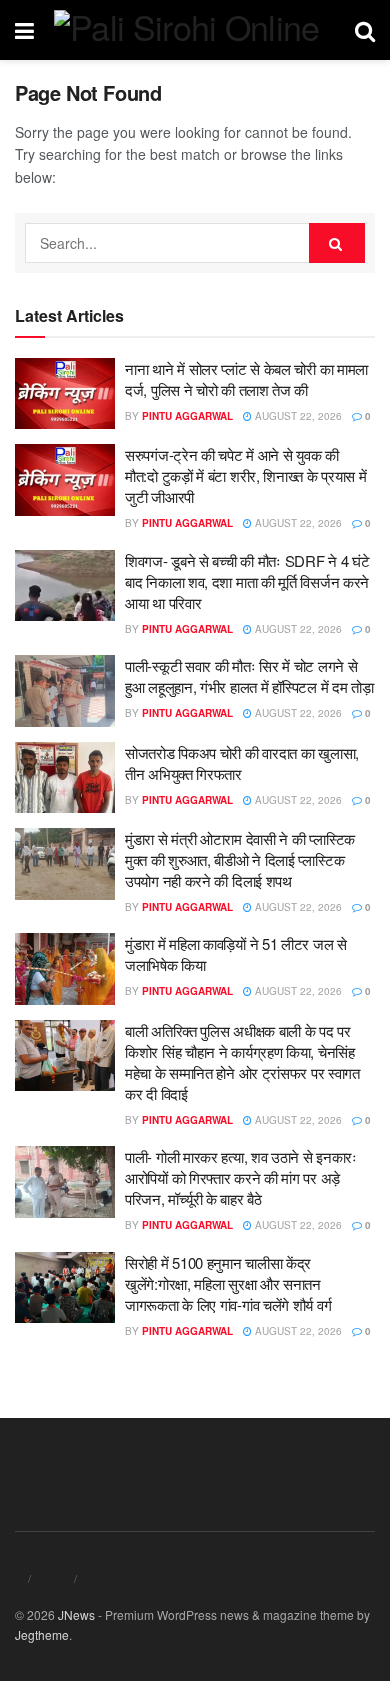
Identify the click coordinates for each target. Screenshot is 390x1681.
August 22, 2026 (297, 416)
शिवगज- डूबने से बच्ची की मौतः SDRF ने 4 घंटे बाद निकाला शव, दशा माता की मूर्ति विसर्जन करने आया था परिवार (247, 581)
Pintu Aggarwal (187, 416)
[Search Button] (337, 243)
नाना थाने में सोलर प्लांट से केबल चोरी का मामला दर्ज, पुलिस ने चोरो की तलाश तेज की (246, 379)
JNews (76, 1614)
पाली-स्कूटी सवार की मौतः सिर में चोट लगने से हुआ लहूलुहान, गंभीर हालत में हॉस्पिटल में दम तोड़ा (249, 676)
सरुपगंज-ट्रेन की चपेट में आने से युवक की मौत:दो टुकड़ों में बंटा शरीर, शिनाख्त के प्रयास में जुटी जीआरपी (245, 475)
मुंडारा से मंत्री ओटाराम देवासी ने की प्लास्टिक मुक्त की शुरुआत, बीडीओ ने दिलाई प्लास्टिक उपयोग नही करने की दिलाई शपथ (240, 859)
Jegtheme (42, 1634)
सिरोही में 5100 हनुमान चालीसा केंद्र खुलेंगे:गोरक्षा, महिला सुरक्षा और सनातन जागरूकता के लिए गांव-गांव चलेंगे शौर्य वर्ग (228, 1283)
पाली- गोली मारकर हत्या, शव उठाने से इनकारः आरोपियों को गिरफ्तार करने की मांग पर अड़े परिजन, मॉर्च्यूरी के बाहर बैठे (241, 1177)
